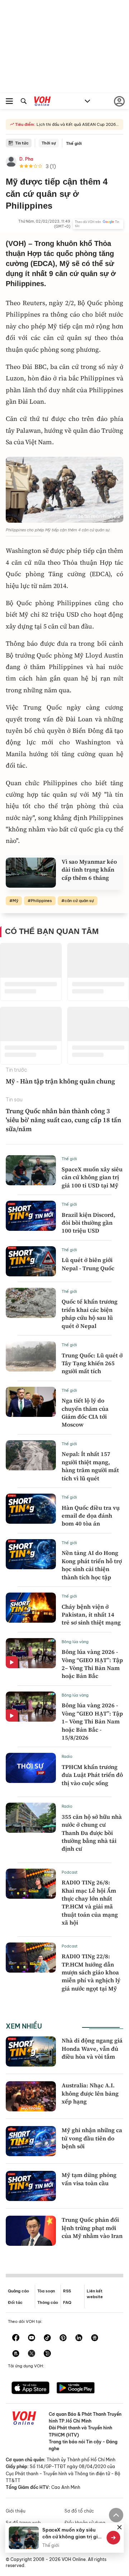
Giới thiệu (16, 2511)
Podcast (70, 1872)
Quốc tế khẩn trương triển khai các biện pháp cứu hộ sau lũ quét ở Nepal (90, 1313)
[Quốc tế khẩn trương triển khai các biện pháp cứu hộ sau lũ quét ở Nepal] (31, 1303)
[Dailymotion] (47, 2354)
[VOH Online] (42, 102)
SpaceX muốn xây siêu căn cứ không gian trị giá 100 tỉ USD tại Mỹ (92, 1177)
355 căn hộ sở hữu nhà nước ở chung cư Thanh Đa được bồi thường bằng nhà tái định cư (92, 1833)
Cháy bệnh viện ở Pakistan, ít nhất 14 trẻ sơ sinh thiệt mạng (91, 1615)
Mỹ (15, 901)
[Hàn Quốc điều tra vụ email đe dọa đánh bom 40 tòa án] (31, 1509)
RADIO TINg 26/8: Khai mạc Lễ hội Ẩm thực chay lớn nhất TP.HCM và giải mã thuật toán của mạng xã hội (90, 1902)
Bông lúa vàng (75, 1642)
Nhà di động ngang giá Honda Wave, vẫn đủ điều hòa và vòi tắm (92, 2048)
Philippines (41, 901)
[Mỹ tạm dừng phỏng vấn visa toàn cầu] (31, 2186)
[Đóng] (120, 2527)
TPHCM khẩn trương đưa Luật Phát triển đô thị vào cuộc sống (92, 1775)
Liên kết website (95, 2294)
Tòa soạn (46, 2291)
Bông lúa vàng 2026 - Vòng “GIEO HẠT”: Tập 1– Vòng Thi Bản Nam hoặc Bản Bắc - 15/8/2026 (92, 1721)
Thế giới (74, 143)
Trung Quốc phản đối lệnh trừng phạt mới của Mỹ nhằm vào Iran (92, 2228)
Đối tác (15, 2302)
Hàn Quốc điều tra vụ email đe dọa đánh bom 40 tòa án (91, 1516)
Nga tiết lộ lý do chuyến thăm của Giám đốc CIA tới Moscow (85, 1412)
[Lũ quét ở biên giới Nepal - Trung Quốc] (31, 1261)
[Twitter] (32, 2354)
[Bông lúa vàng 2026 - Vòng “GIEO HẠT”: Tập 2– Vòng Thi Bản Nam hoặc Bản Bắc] (31, 1653)
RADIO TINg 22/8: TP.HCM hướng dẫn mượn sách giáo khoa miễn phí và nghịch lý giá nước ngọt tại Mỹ (91, 1972)
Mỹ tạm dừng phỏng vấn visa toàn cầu (89, 2179)
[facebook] (16, 2338)
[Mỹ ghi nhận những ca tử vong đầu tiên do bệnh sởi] (31, 2141)
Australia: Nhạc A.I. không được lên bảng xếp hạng (90, 2093)
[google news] (95, 2338)
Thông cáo (48, 2302)
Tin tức (22, 143)
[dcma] (16, 2354)
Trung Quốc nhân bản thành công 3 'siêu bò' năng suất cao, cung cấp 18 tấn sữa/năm (63, 1120)
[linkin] (79, 2338)
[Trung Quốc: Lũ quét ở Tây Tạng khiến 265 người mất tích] (31, 1356)
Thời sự (49, 143)
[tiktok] (47, 2338)
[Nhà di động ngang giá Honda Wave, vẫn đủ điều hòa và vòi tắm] (31, 2051)
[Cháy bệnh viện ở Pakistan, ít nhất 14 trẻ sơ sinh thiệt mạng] (31, 1608)
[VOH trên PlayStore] (76, 2388)
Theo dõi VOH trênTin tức (97, 224)
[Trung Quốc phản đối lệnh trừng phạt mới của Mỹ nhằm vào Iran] (31, 2231)
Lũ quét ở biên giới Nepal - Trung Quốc (88, 1264)
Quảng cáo (18, 2291)
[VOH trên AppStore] (30, 2388)
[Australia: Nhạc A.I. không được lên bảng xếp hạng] (31, 2096)
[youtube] (32, 2338)
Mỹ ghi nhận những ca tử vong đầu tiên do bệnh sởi (92, 2138)
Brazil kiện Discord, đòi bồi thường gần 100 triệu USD (89, 1223)
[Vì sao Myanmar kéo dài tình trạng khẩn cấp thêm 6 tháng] (31, 873)
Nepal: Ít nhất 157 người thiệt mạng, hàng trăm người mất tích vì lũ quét (90, 1466)
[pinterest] (63, 2338)
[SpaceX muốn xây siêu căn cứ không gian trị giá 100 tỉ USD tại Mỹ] (31, 1170)
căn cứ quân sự (79, 901)
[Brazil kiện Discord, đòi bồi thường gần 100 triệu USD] (31, 1216)
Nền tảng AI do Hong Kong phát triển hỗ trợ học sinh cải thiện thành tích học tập (92, 1565)
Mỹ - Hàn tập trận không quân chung (60, 1081)
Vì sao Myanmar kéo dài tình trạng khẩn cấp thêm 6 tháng (89, 870)
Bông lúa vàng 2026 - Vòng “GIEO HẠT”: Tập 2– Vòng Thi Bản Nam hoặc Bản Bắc (92, 1664)
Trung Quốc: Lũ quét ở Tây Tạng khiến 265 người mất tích (92, 1363)
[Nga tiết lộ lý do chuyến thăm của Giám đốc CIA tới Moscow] (31, 1402)
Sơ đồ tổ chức (79, 2511)
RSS (67, 2291)
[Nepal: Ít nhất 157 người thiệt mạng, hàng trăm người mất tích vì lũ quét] (31, 1455)
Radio (67, 1756)
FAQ (67, 2302)
